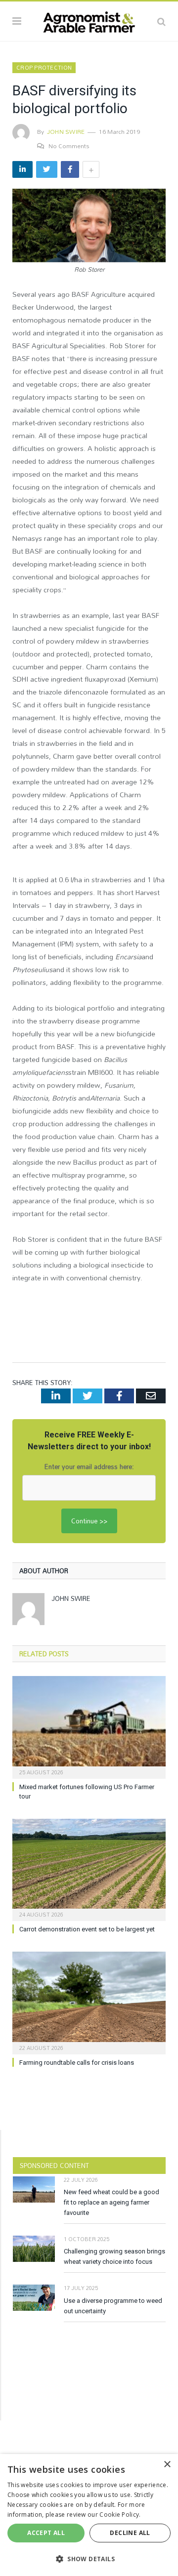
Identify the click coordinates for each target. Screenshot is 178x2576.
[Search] (161, 21)
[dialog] (89, 2515)
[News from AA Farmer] (89, 20)
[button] (89, 2559)
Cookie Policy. (120, 2515)
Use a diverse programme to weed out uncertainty (113, 2306)
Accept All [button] (46, 2533)
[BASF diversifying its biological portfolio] (89, 227)
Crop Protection (44, 68)
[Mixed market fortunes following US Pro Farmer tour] (89, 1726)
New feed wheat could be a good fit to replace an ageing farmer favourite (111, 2202)
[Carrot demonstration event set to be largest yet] (89, 1869)
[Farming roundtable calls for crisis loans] (89, 2002)
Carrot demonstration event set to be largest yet (87, 1929)
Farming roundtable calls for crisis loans (77, 2063)
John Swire (66, 131)
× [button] (167, 2465)
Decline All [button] (130, 2533)
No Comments (69, 146)
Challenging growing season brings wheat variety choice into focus (114, 2256)
